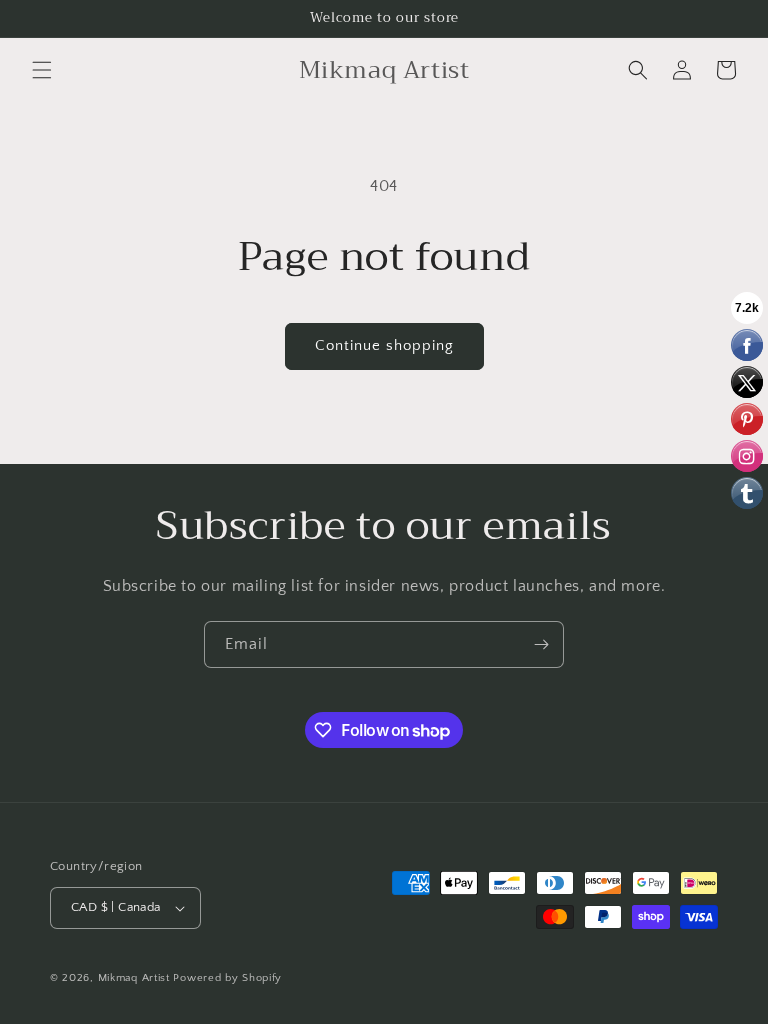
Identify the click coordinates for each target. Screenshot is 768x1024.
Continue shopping (384, 345)
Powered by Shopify (227, 978)
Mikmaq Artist (134, 978)
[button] (42, 70)
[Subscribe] (541, 644)
